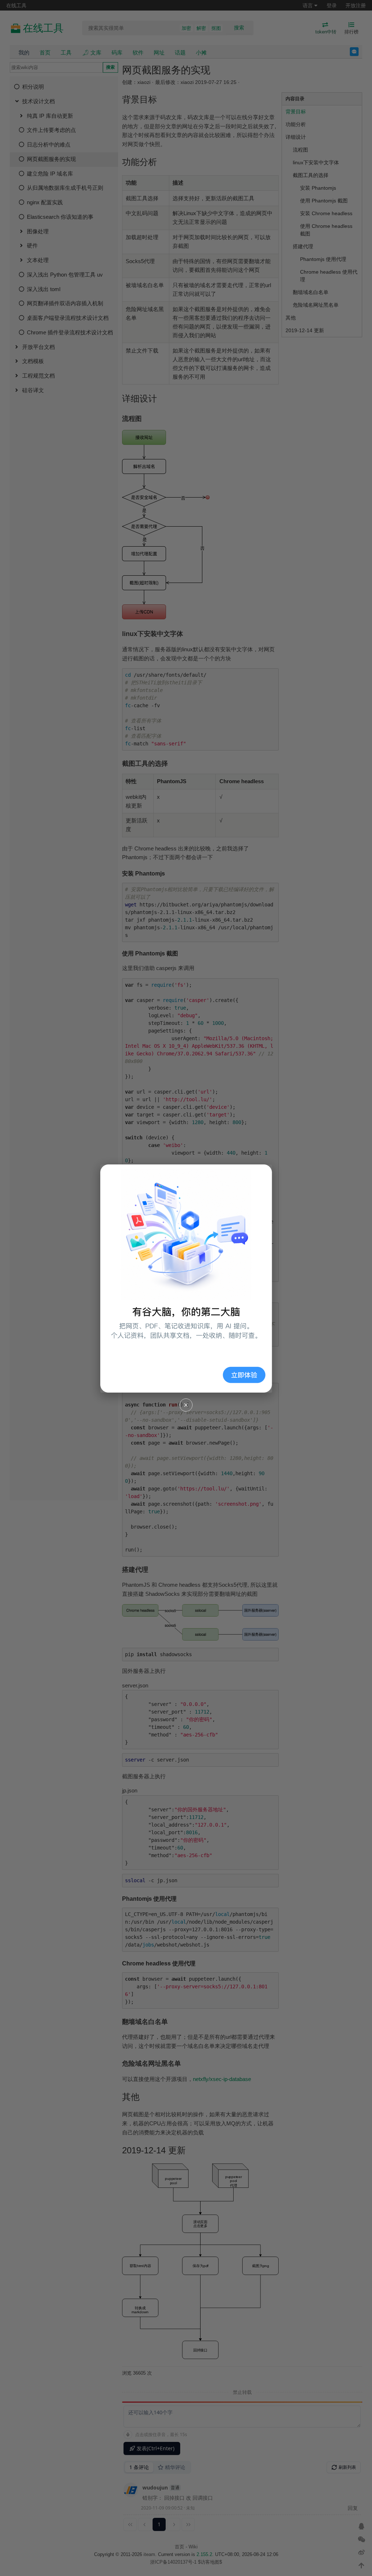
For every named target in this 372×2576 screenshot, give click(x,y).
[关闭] (186, 1405)
